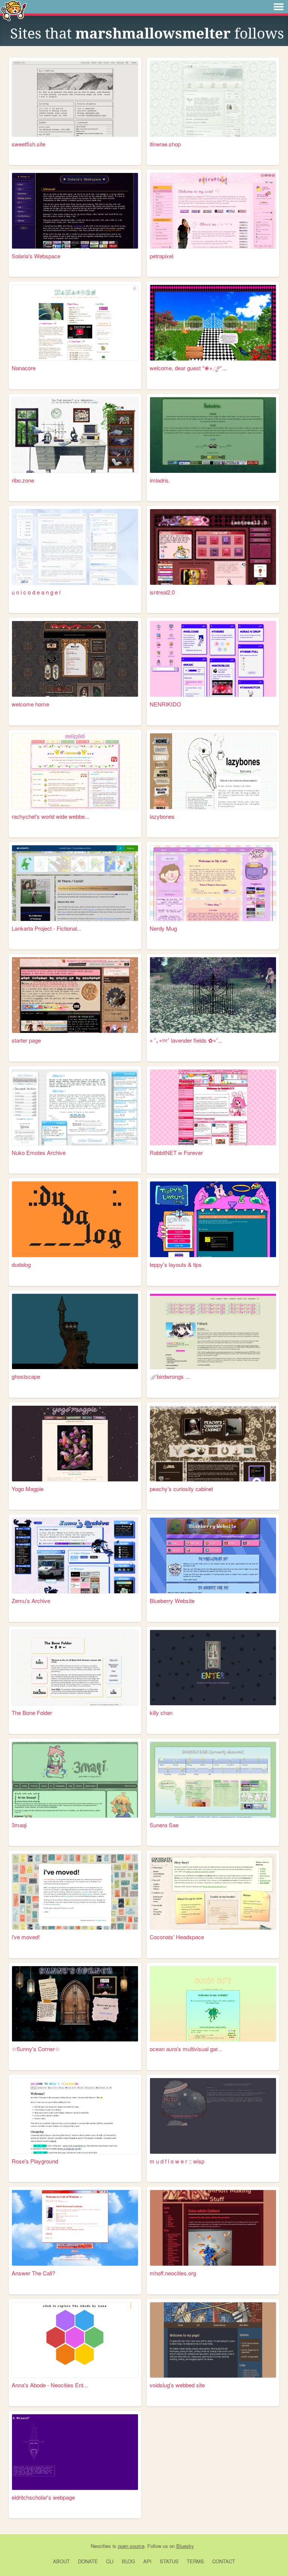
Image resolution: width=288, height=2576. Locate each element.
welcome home (30, 704)
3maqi (19, 1825)
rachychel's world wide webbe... (50, 816)
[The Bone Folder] (75, 1668)
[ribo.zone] (75, 435)
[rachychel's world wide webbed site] (75, 771)
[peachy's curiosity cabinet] (213, 1444)
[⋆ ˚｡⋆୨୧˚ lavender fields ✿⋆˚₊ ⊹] (213, 995)
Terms (195, 2561)
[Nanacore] (75, 323)
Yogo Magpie (28, 1489)
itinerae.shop (165, 144)
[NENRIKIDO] (213, 659)
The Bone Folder (32, 1713)
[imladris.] (213, 435)
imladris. (160, 480)
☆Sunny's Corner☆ (36, 2049)
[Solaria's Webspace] (75, 211)
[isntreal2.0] (213, 547)
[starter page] (75, 995)
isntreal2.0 (162, 592)
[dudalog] (75, 1219)
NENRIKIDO (165, 704)
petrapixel (161, 256)
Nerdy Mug (163, 928)
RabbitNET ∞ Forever (176, 1152)
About (61, 2561)
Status (169, 2561)
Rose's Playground (35, 2161)
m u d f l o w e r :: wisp (177, 2161)
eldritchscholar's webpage (43, 2497)
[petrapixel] (213, 211)
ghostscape (26, 1376)
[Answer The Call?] (75, 2228)
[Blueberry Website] (213, 1555)
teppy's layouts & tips (176, 1264)
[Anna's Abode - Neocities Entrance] (75, 2340)
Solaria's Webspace (36, 256)
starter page (26, 1040)
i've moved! (26, 1937)
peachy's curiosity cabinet (181, 1489)
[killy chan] (213, 1668)
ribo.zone (23, 480)
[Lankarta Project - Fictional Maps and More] (75, 883)
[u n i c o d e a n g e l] (75, 547)
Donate (88, 2561)
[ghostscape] (75, 1332)
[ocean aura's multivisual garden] (213, 2004)
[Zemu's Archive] (75, 1555)
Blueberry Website (172, 1601)
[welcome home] (75, 659)
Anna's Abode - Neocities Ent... (50, 2385)
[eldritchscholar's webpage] (75, 2452)
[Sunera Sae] (213, 1780)
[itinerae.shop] (213, 99)
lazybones (162, 816)
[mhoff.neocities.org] (213, 2228)
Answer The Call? (33, 2273)
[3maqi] (75, 1780)
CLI (110, 2561)
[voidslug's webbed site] (213, 2340)
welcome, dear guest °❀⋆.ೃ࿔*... (188, 368)
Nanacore (24, 368)
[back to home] (14, 10)
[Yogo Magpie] (75, 1444)
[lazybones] (213, 771)
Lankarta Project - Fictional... (46, 928)
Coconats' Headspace (177, 1937)
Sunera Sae (164, 1825)
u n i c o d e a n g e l (36, 592)
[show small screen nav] (279, 7)
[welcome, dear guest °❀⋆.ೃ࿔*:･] (213, 323)
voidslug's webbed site (177, 2385)
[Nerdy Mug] (213, 883)
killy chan (161, 1713)
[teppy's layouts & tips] (213, 1219)
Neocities (101, 2546)
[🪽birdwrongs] (213, 1332)
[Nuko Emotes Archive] (75, 1107)
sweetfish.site (28, 144)
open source (131, 2546)
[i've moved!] (75, 1892)
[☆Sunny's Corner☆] (75, 2004)
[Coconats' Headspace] (213, 1892)
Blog (128, 2561)
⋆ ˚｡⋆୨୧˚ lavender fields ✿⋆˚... (186, 1040)
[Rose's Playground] (75, 2116)
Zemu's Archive (31, 1601)
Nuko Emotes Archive (39, 1152)
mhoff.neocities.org (173, 2273)
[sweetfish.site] (75, 99)
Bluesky (185, 2546)
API (147, 2561)
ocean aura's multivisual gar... (186, 2049)
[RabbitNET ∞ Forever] (213, 1107)
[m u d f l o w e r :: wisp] (213, 2116)
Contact (224, 2561)
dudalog (21, 1264)
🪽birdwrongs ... (170, 1376)
